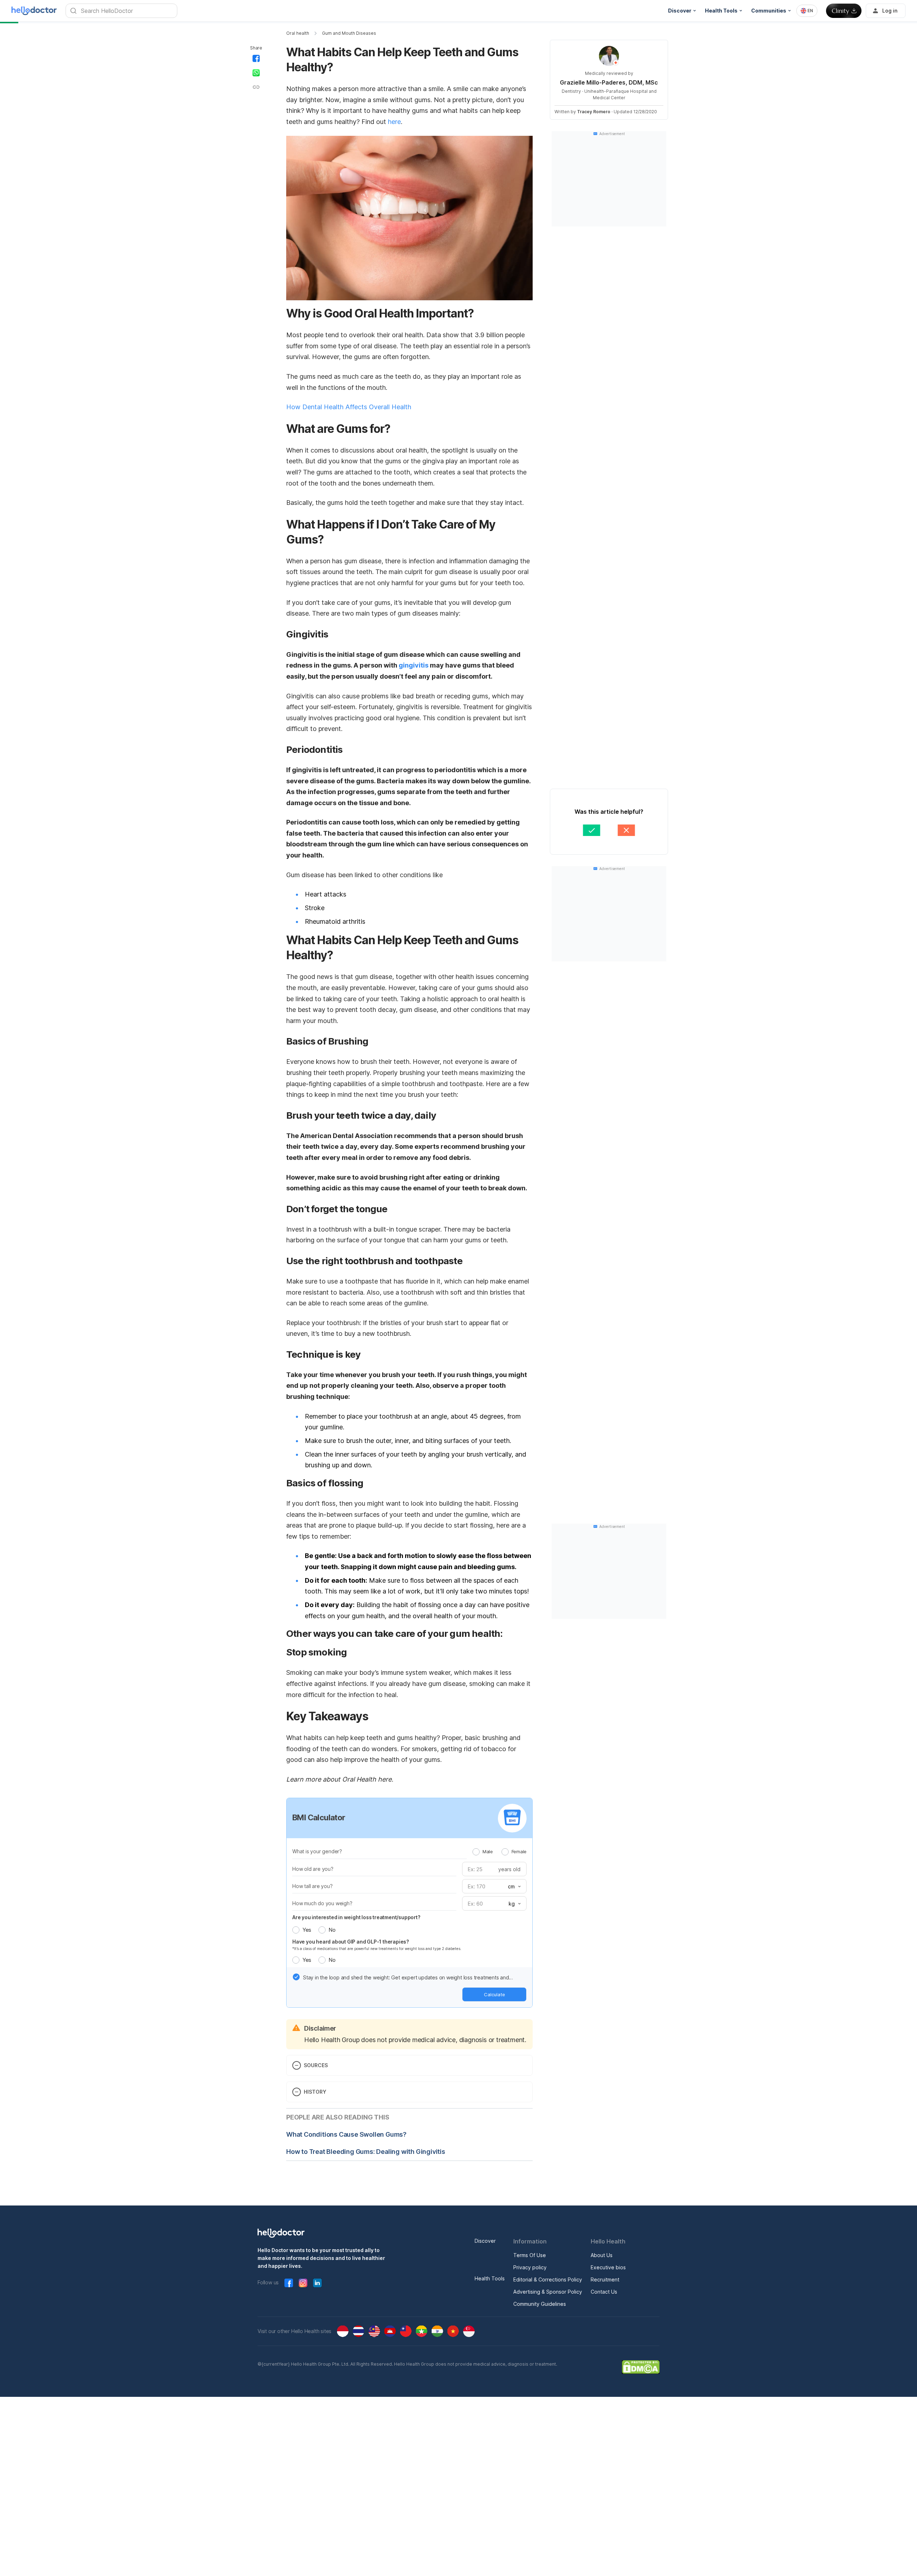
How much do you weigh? (322, 1903)
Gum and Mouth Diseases (349, 33)
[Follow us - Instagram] (303, 2283)
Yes (307, 1930)
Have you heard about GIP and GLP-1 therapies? (351, 1942)
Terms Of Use (530, 2255)
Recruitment (605, 2279)
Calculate (494, 1994)
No (332, 1930)
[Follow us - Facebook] (289, 2283)
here (394, 122)
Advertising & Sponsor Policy (548, 2292)
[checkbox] (296, 1977)
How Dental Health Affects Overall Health (349, 407)
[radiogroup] (500, 1851)
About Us (602, 2255)
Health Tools (490, 2278)
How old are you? (313, 1869)
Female (519, 1851)
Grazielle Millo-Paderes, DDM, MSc (609, 82)
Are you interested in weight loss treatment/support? (356, 1917)
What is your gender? (317, 1851)
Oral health (298, 33)
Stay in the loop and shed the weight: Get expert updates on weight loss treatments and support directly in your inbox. (406, 1978)
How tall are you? (313, 1886)
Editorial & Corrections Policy (548, 2279)
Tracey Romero (594, 112)
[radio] (476, 1852)
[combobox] (807, 11)
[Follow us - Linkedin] (317, 2283)
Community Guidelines (540, 2304)
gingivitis (414, 665)
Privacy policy (530, 2267)
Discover (485, 2241)
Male (488, 1851)
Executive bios (608, 2267)
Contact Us (604, 2292)
